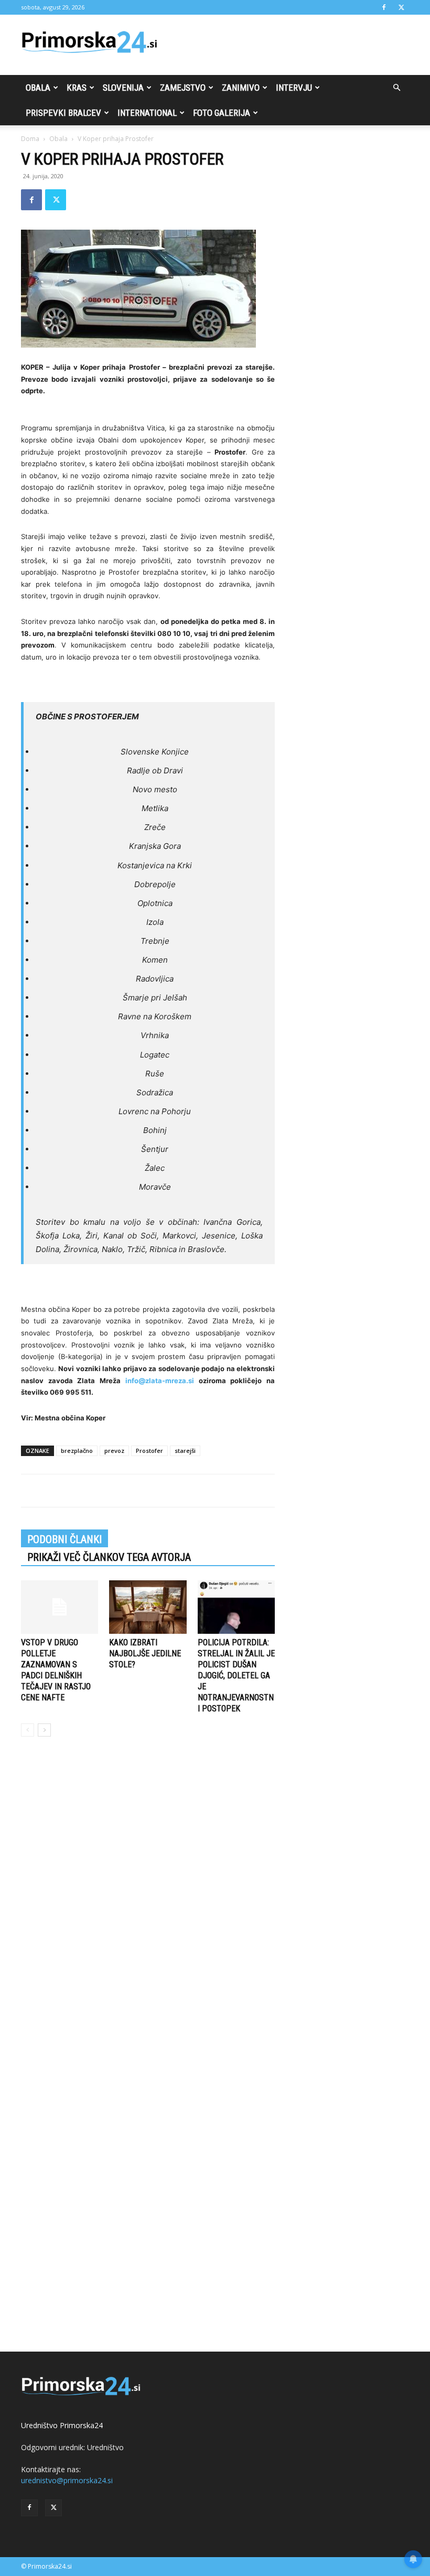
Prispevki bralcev (63, 113)
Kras (77, 88)
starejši (185, 1451)
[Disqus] (148, 1904)
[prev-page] (28, 1730)
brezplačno (77, 1451)
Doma (30, 139)
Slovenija (123, 88)
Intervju (294, 88)
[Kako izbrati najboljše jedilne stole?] (148, 1607)
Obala (38, 88)
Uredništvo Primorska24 (62, 2425)
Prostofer (149, 1451)
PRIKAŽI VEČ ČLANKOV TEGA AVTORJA (109, 1557)
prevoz (114, 1451)
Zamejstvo (183, 88)
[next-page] (44, 1730)
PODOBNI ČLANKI (64, 1539)
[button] (396, 88)
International (147, 113)
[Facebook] (384, 7)
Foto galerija (222, 113)
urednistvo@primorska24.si (67, 2480)
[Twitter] (401, 7)
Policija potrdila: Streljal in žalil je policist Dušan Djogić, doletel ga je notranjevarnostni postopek (236, 1675)
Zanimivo (241, 88)
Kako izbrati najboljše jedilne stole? (145, 1653)
